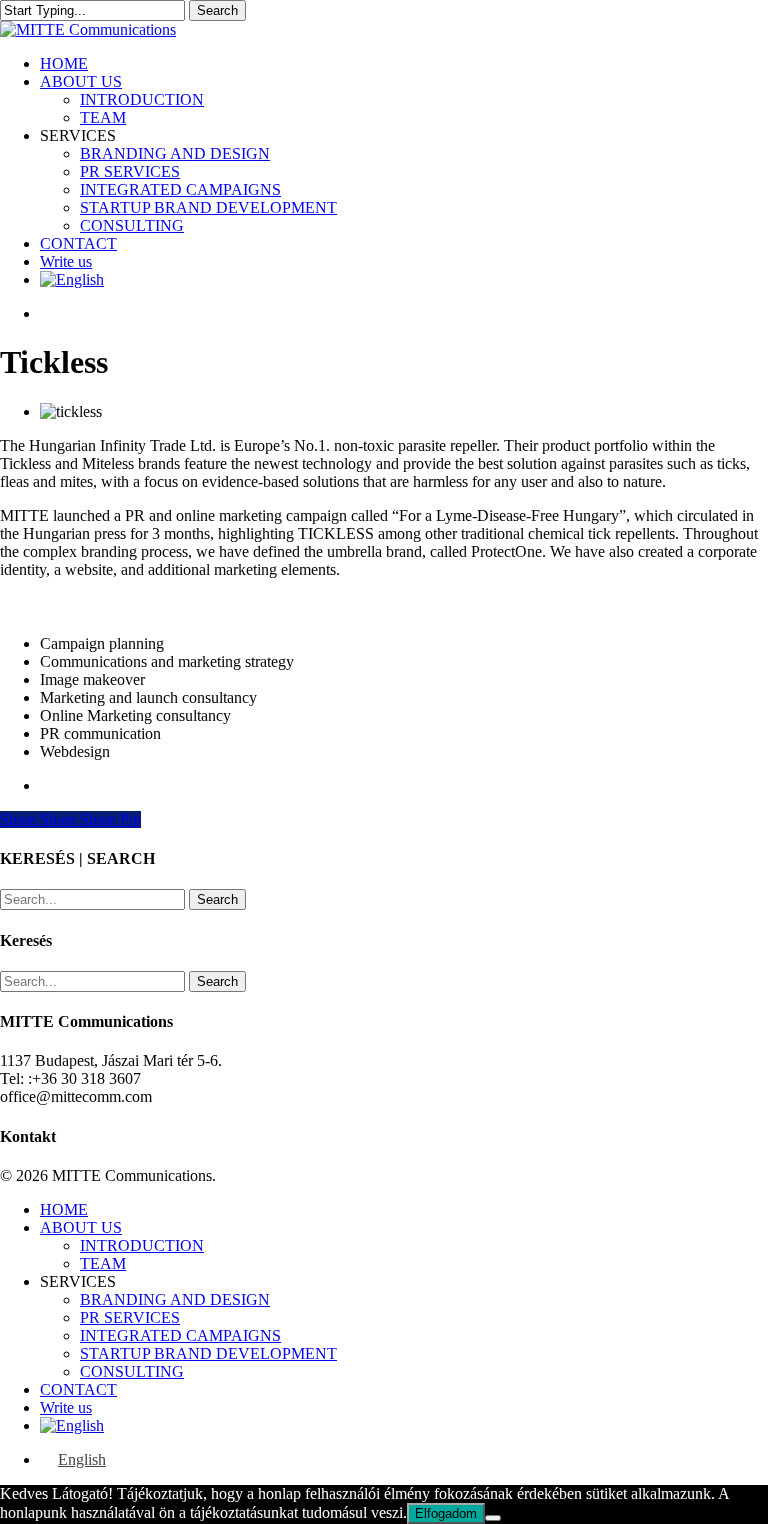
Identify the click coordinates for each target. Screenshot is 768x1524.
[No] (493, 1518)
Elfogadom (446, 1513)
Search (217, 10)
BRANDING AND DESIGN (175, 1299)
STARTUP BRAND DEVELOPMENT (208, 1353)
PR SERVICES (130, 1317)
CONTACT (78, 1389)
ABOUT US (81, 1227)
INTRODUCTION (142, 1245)
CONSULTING (132, 1371)
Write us (66, 1407)
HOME (64, 1209)
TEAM (103, 1263)
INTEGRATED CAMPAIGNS (180, 1335)
